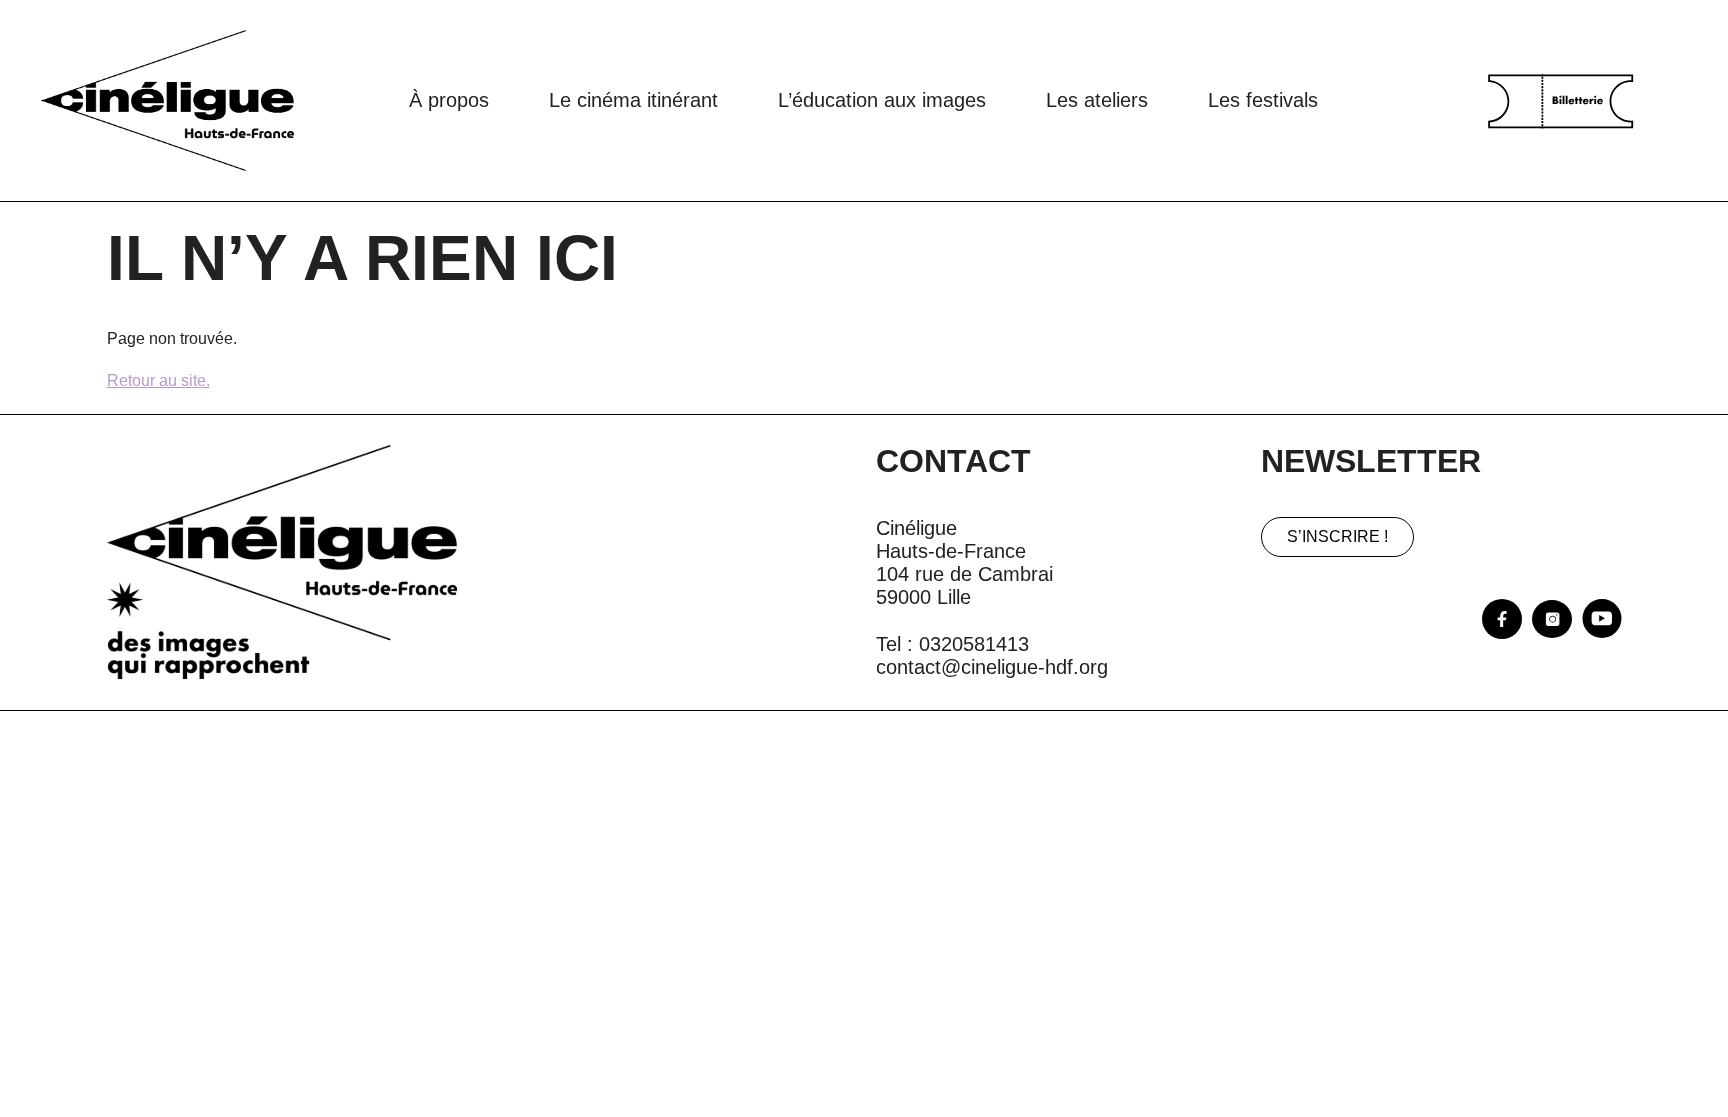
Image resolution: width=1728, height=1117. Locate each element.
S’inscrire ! (1337, 536)
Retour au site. (158, 380)
